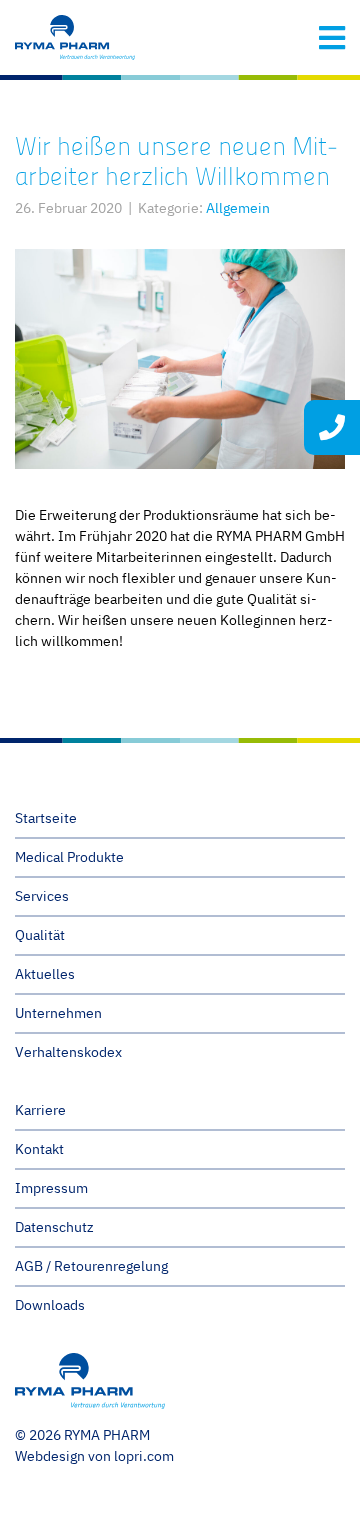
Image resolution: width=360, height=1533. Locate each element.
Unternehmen (58, 1013)
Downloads (50, 1305)
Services (42, 896)
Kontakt (39, 1149)
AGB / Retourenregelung (91, 1266)
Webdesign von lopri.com (94, 1456)
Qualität (40, 935)
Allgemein (238, 208)
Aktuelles (45, 974)
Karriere (40, 1110)
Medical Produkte (69, 857)
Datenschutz (54, 1227)
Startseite (46, 818)
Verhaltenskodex (68, 1052)
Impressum (51, 1188)
